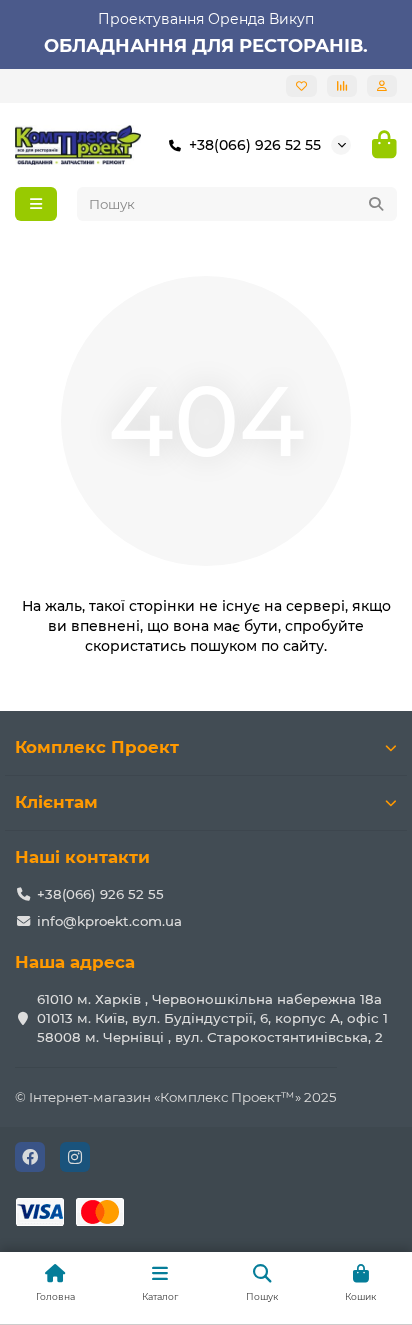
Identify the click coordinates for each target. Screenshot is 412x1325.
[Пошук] (376, 204)
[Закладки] (301, 86)
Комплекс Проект (97, 747)
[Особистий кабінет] (382, 86)
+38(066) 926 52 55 (255, 145)
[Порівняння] (342, 86)
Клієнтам (56, 802)
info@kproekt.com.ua (109, 921)
